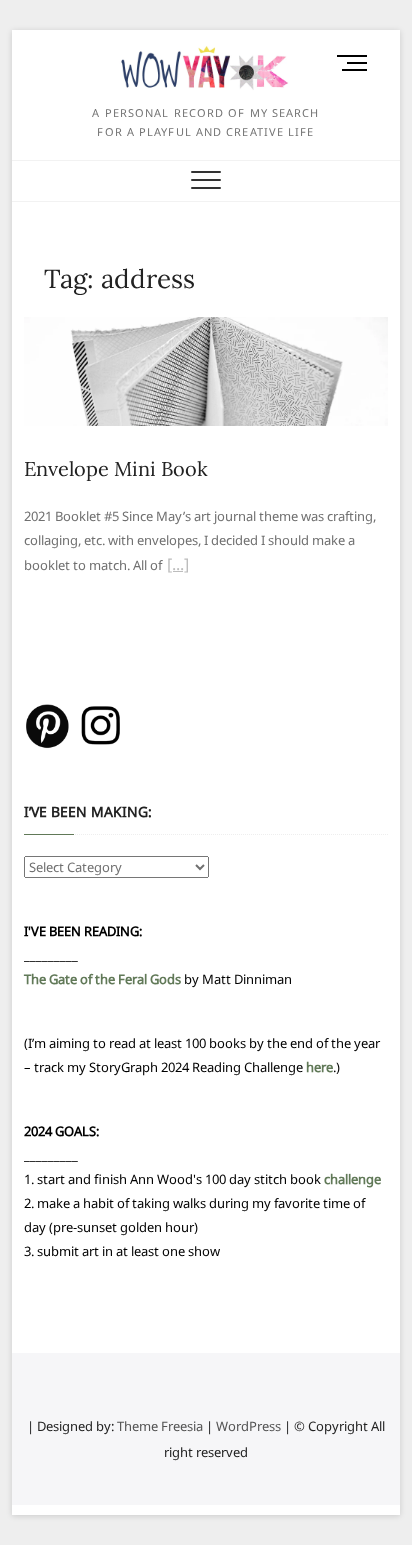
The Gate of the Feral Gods (102, 979)
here (319, 1067)
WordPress (248, 1426)
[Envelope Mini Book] (206, 329)
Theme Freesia (160, 1426)
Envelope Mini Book (116, 468)
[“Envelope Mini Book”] (178, 567)
